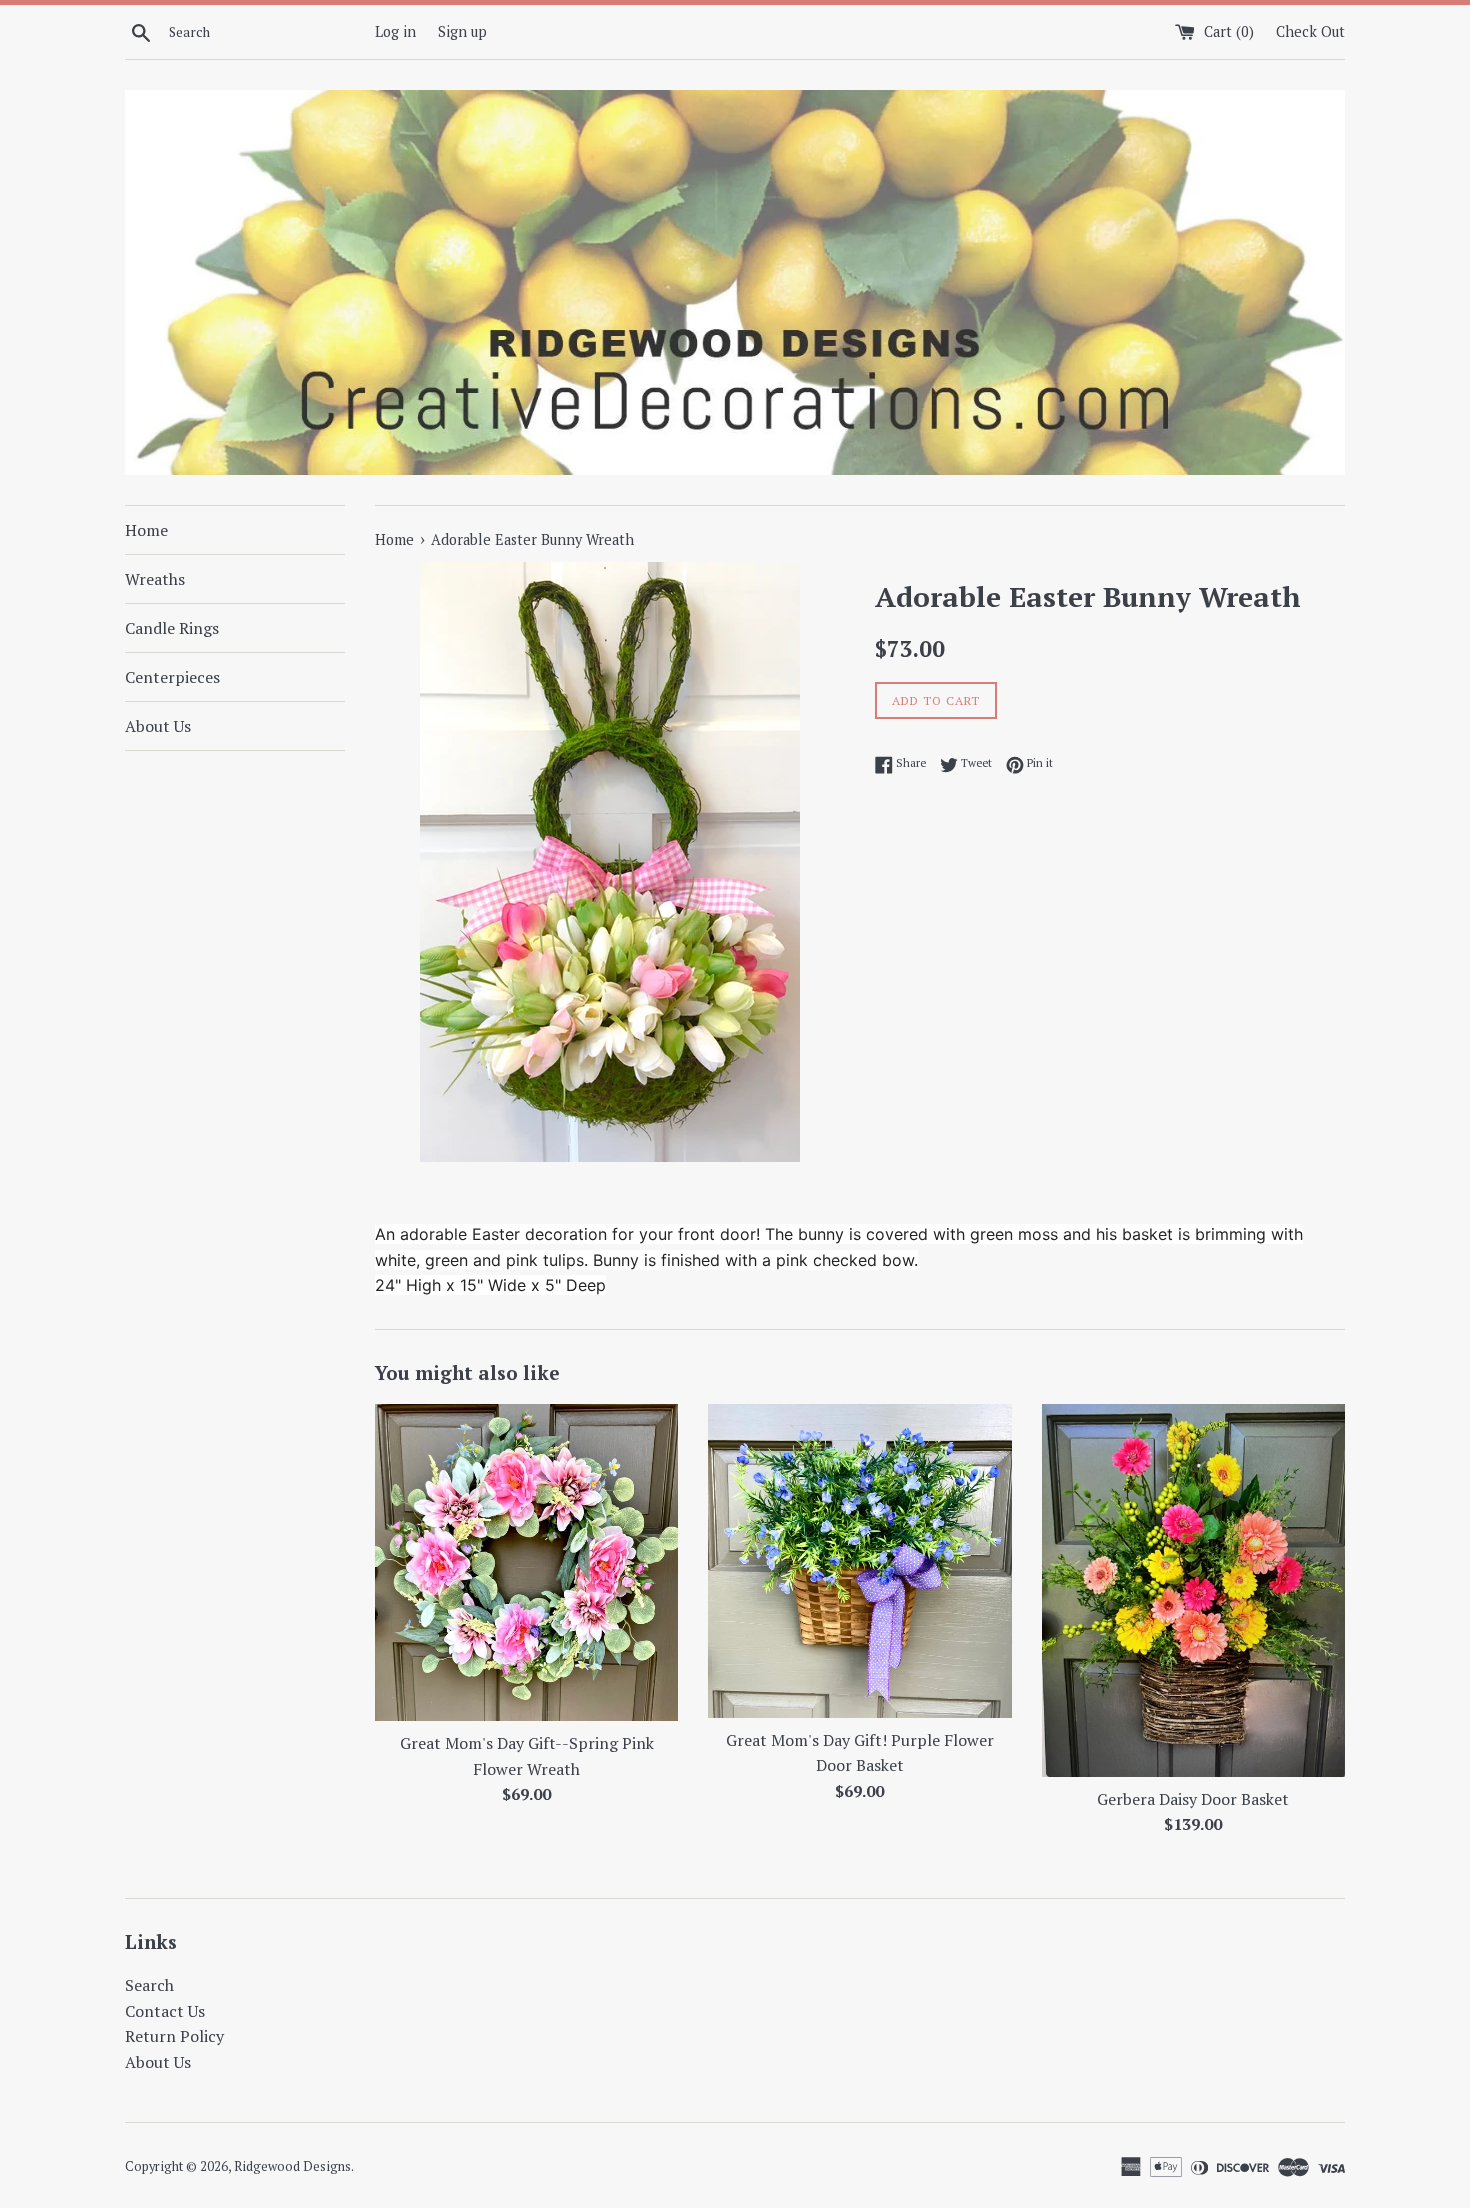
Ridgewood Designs (292, 2166)
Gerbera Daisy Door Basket (1193, 1799)
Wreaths (155, 579)
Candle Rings (172, 628)
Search (149, 1985)
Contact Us (165, 2011)
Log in (395, 31)
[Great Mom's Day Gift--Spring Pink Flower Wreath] (526, 1562)
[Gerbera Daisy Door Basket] (1193, 1590)
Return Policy (174, 2036)
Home (146, 530)
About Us (158, 726)
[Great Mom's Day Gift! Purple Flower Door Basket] (859, 1560)
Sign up (462, 31)
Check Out (1310, 31)
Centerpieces (172, 677)
